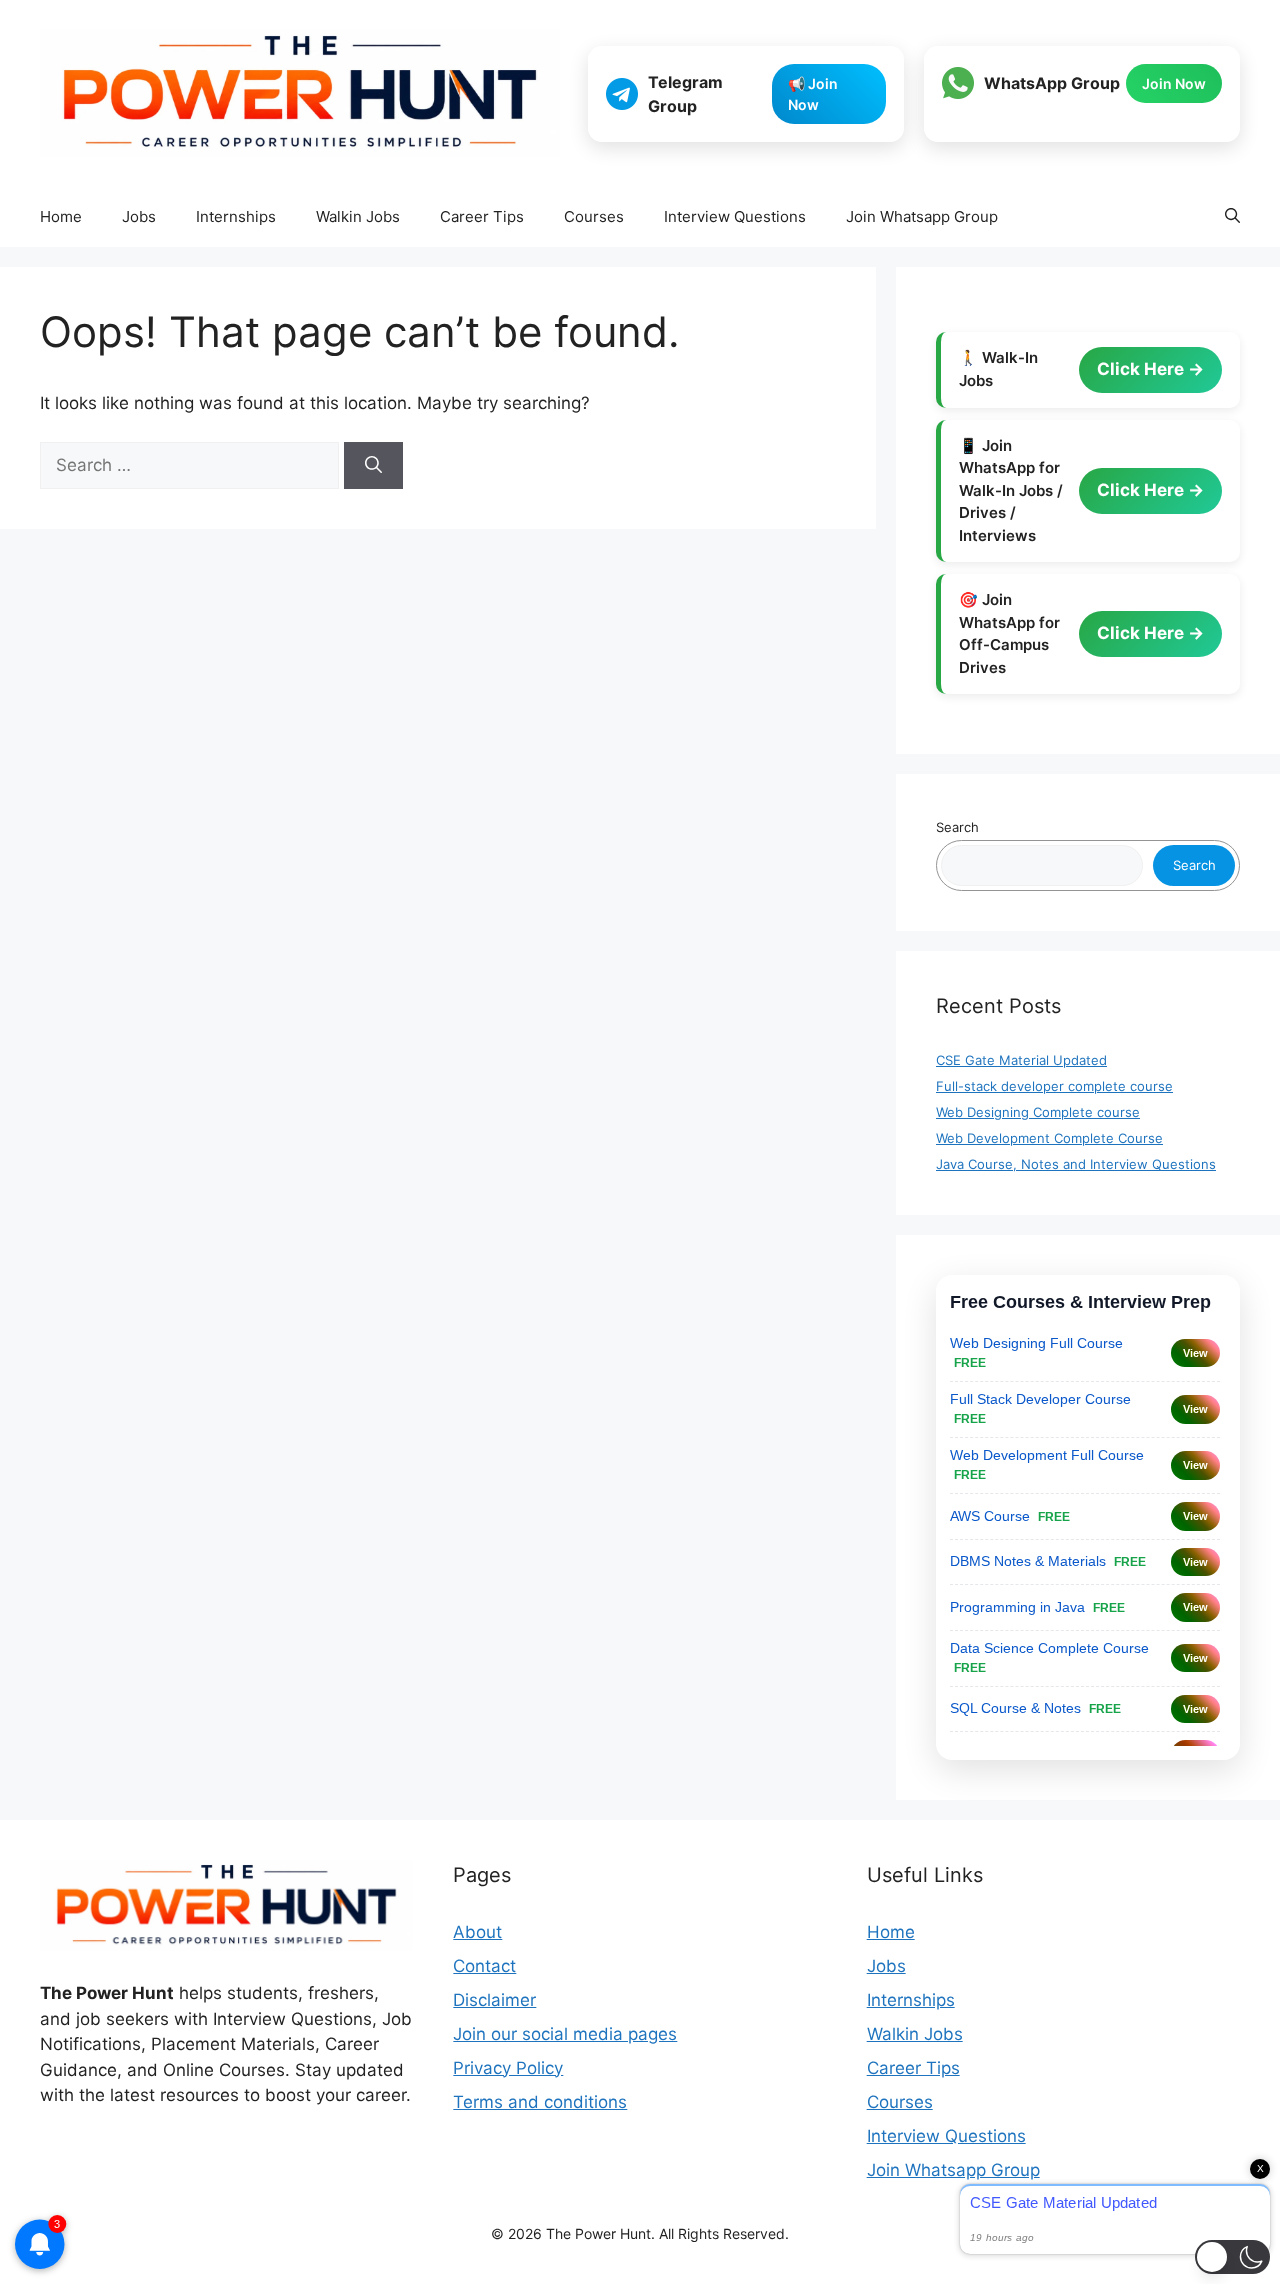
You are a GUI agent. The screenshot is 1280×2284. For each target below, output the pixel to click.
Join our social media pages (565, 2034)
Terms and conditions (540, 2102)
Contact (484, 1966)
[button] (1232, 217)
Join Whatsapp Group (922, 216)
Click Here (1142, 369)
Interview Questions (735, 216)
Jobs (139, 216)
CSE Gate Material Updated (1021, 1060)
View (1195, 1353)
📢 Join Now (813, 94)
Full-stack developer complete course (1054, 1086)
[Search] (373, 466)
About (477, 1932)
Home (61, 216)
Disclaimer (494, 2000)
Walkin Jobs (358, 216)
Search (957, 827)
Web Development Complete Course (1049, 1138)
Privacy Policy (508, 2068)
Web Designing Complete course (1038, 1112)
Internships (236, 216)
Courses (594, 216)
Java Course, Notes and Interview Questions (1076, 1164)
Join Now (1174, 83)
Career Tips (482, 216)
